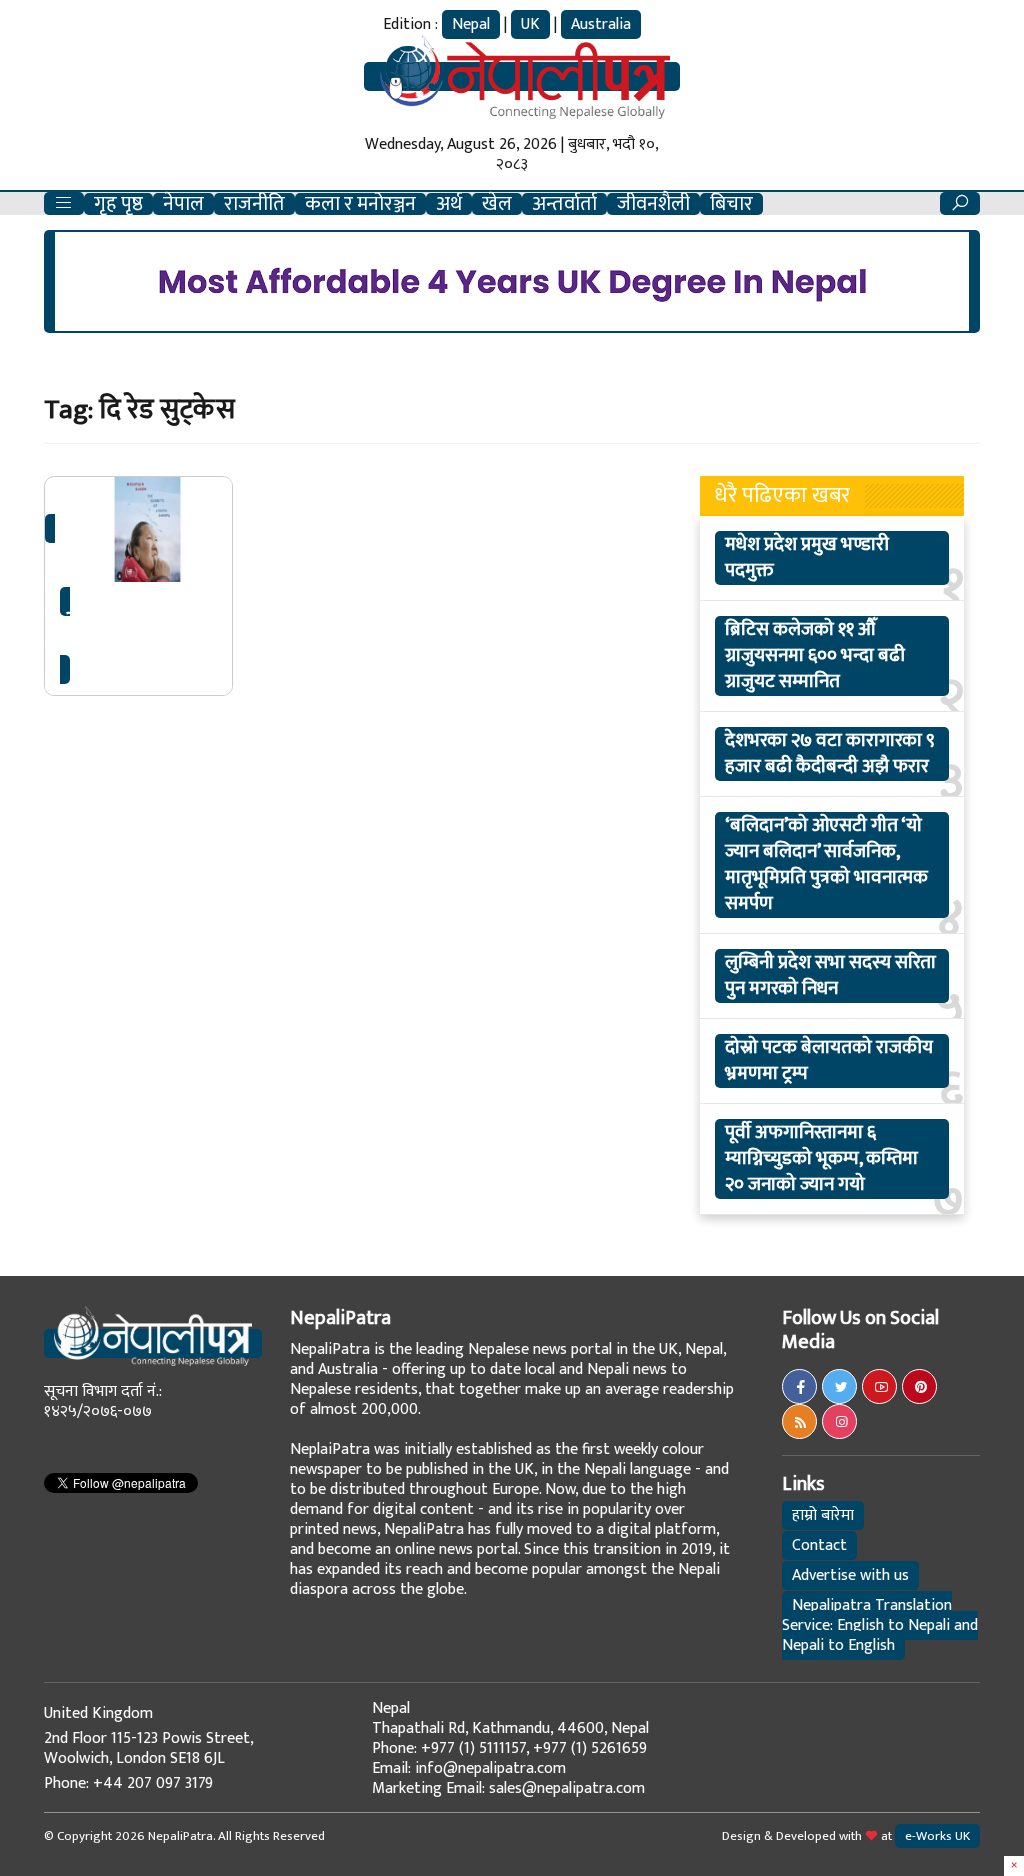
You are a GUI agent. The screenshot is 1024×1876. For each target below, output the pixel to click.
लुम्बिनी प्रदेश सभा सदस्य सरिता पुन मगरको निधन (830, 976)
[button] (64, 203)
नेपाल (183, 204)
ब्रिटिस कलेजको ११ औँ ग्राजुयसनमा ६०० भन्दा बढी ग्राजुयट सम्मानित (815, 656)
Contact (819, 1545)
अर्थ (449, 204)
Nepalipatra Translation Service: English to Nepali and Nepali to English (880, 1625)
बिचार (731, 204)
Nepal (471, 24)
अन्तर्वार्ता (564, 204)
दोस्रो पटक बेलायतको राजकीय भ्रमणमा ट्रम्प (829, 1061)
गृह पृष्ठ (118, 204)
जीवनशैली (653, 204)
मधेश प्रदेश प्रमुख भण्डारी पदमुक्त (807, 558)
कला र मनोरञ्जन (360, 204)
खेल (497, 204)
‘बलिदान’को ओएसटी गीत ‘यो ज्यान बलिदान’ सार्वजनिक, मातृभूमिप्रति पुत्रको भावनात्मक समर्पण (826, 865)
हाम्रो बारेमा (823, 1515)
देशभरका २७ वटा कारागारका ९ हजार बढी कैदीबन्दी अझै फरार (830, 754)
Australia (601, 24)
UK (530, 24)
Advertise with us (850, 1575)
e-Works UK (937, 1836)
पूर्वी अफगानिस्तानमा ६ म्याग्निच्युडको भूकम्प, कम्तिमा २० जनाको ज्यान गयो (821, 1159)
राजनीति (254, 204)
